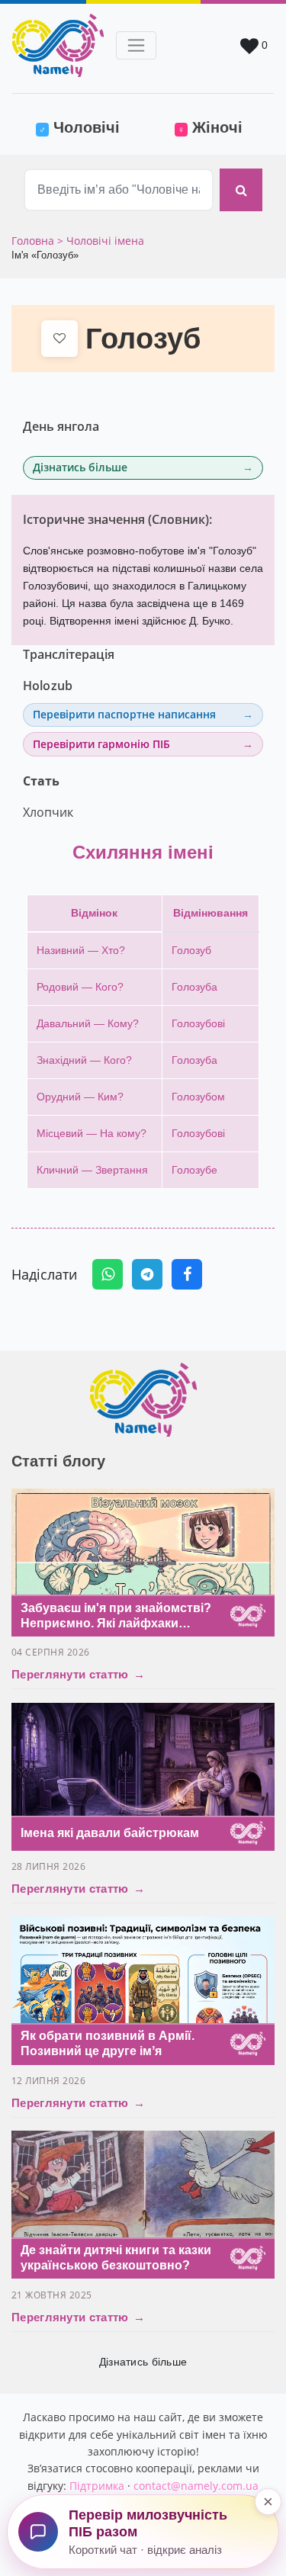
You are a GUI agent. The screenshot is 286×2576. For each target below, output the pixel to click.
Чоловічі (88, 127)
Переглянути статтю (78, 1674)
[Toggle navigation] (136, 45)
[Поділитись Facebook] (187, 1274)
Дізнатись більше (80, 467)
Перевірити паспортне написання (124, 714)
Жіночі (210, 127)
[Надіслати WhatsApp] (108, 1274)
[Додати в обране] (59, 339)
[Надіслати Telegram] (147, 1274)
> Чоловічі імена (101, 241)
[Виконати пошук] (241, 190)
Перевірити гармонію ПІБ (101, 744)
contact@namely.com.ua (196, 2486)
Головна (34, 241)
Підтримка (97, 2486)
